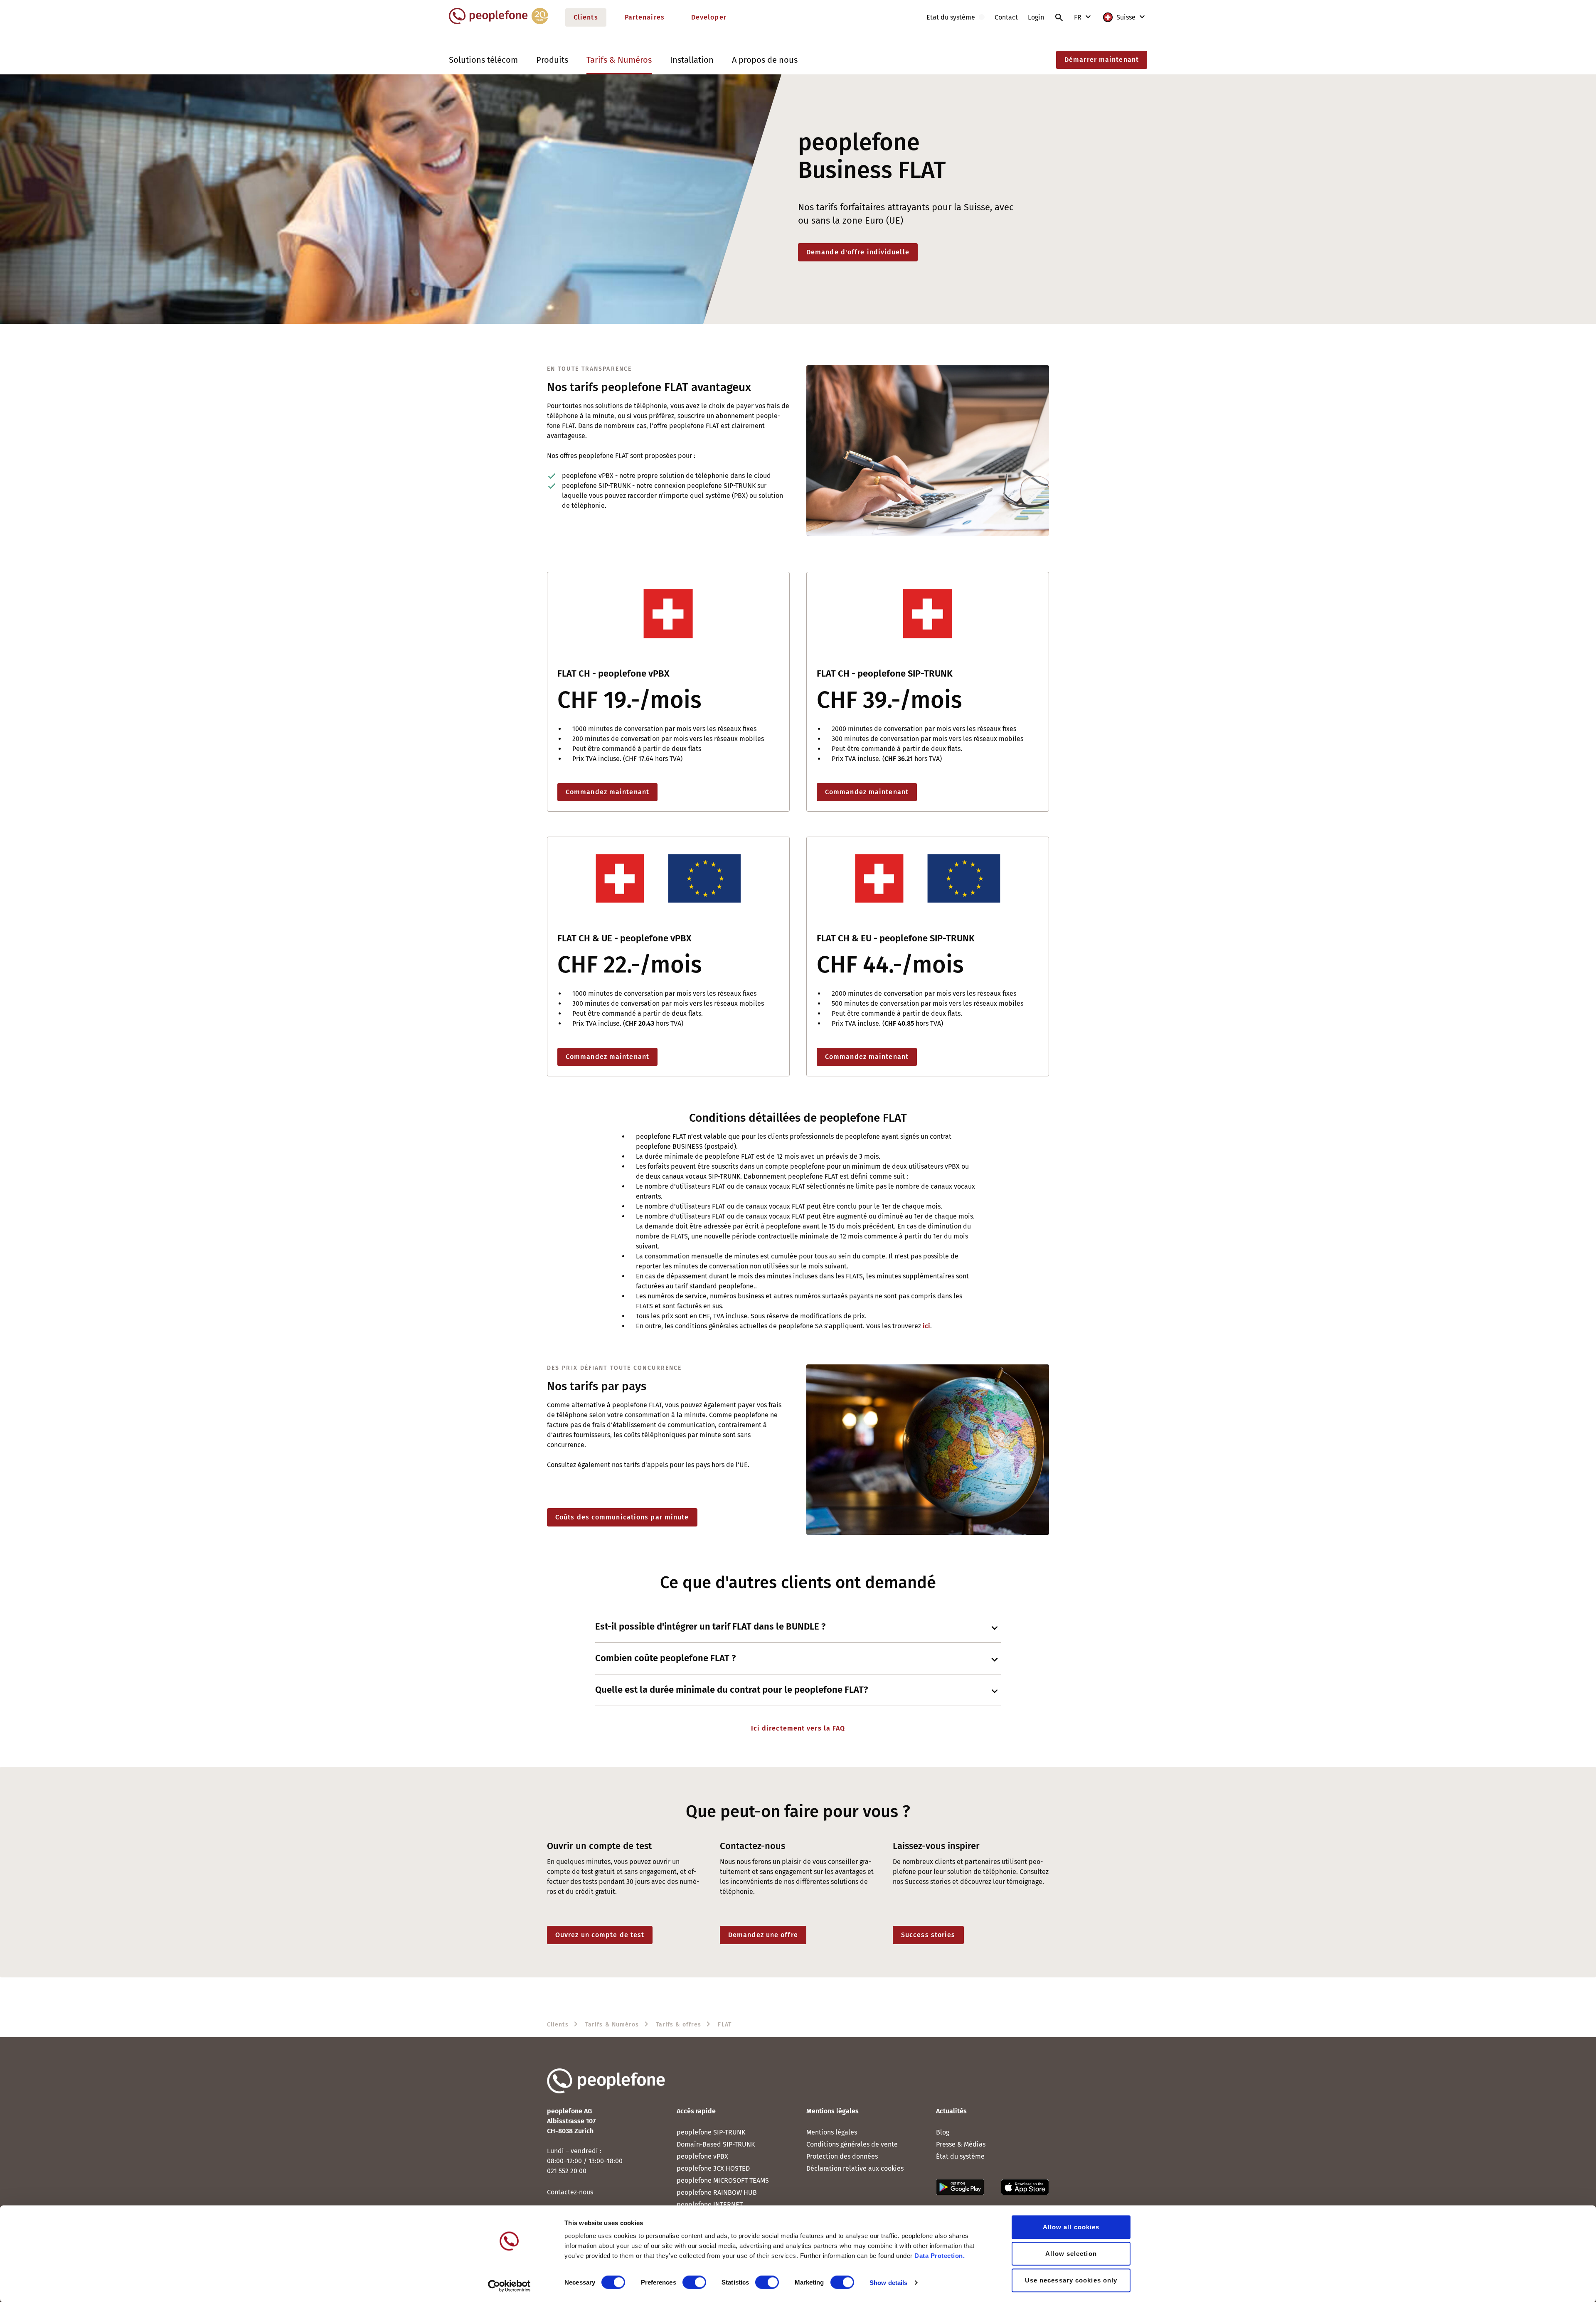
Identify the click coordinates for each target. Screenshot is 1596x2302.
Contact (1006, 17)
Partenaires (645, 17)
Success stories (928, 1935)
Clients (586, 17)
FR (1079, 17)
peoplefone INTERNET (710, 2205)
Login (1036, 17)
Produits (552, 60)
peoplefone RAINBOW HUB (717, 2192)
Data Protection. (940, 2256)
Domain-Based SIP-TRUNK (716, 2144)
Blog (943, 2132)
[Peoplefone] (499, 22)
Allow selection (1071, 2254)
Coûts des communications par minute (622, 1517)
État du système (960, 2156)
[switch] (694, 2282)
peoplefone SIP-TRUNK (711, 2132)
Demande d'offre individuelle (858, 252)
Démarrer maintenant (1102, 60)
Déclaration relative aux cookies (855, 2168)
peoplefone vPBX (702, 2156)
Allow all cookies (1071, 2227)
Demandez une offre (763, 1935)
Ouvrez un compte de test (600, 1935)
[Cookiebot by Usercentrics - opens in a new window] (509, 2286)
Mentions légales (832, 2132)
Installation (692, 60)
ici (926, 1326)
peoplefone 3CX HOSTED (713, 2168)
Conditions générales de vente (852, 2144)
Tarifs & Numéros (619, 60)
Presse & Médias (961, 2144)
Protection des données (842, 2156)
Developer (709, 17)
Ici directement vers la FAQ (798, 1728)
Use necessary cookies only (1071, 2280)
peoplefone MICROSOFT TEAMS (723, 2180)
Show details (888, 2282)
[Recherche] (1059, 17)
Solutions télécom (483, 60)
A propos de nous (765, 60)
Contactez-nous (570, 2192)
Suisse (1126, 17)
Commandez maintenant (607, 792)
